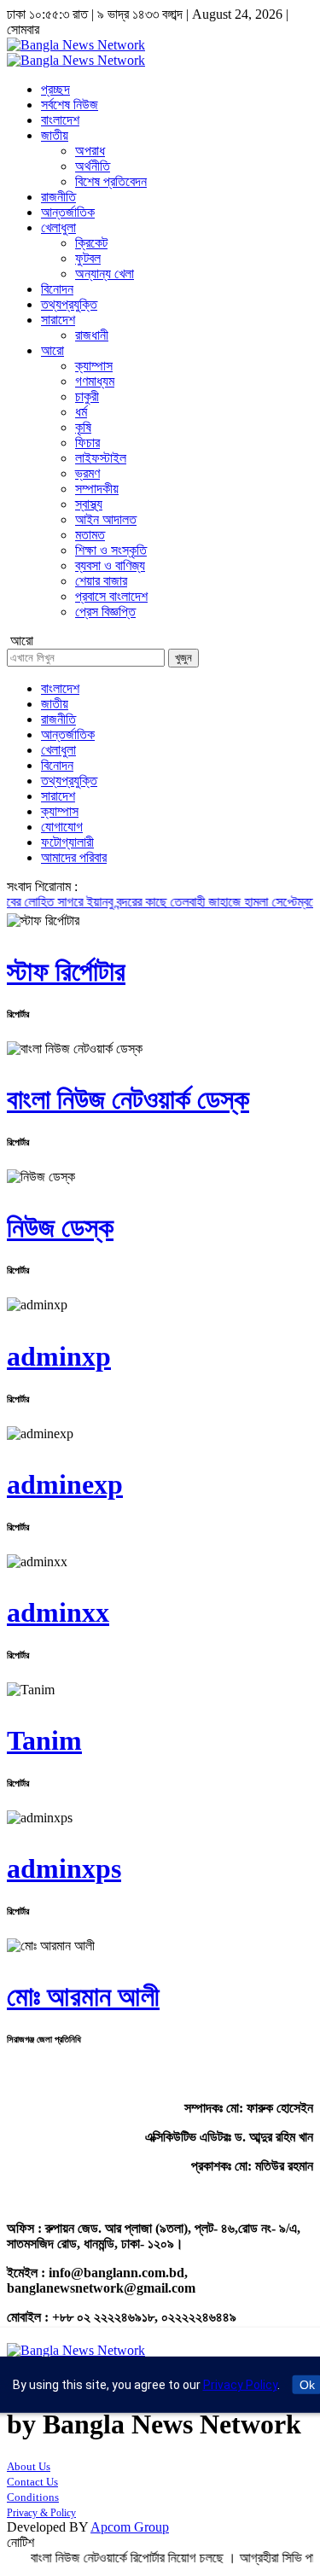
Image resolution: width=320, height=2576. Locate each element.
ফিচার (87, 443)
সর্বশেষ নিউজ (70, 105)
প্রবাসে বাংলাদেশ (111, 596)
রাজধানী (92, 335)
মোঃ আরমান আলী (83, 1996)
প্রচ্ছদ (55, 89)
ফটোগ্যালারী (67, 842)
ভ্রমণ (87, 473)
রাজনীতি (58, 197)
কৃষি (83, 427)
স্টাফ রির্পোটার (66, 971)
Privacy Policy (240, 2385)
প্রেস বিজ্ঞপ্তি (105, 612)
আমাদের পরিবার (74, 857)
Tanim (44, 1740)
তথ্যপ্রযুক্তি (69, 304)
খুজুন (183, 658)
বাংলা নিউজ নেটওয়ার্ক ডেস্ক (128, 1099)
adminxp (59, 1356)
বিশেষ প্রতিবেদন (111, 181)
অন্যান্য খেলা (105, 274)
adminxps (64, 1868)
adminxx (58, 1612)
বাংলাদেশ (60, 120)
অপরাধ (90, 151)
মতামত (90, 535)
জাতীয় (55, 135)
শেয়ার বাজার (101, 581)
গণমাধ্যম (95, 381)
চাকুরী (87, 396)
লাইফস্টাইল (101, 458)
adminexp (65, 1484)
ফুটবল (88, 258)
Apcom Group (130, 2527)
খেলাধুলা (58, 227)
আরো (52, 350)
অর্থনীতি (93, 166)
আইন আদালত (106, 519)
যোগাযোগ (62, 827)
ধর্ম (81, 412)
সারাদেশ (58, 320)
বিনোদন (57, 289)
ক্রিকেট (91, 243)
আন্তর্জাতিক (68, 212)
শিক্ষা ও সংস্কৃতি (111, 550)
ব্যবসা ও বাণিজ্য (110, 565)
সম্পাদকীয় (97, 489)
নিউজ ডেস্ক (60, 1227)
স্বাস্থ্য (89, 504)
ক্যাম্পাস (94, 366)
